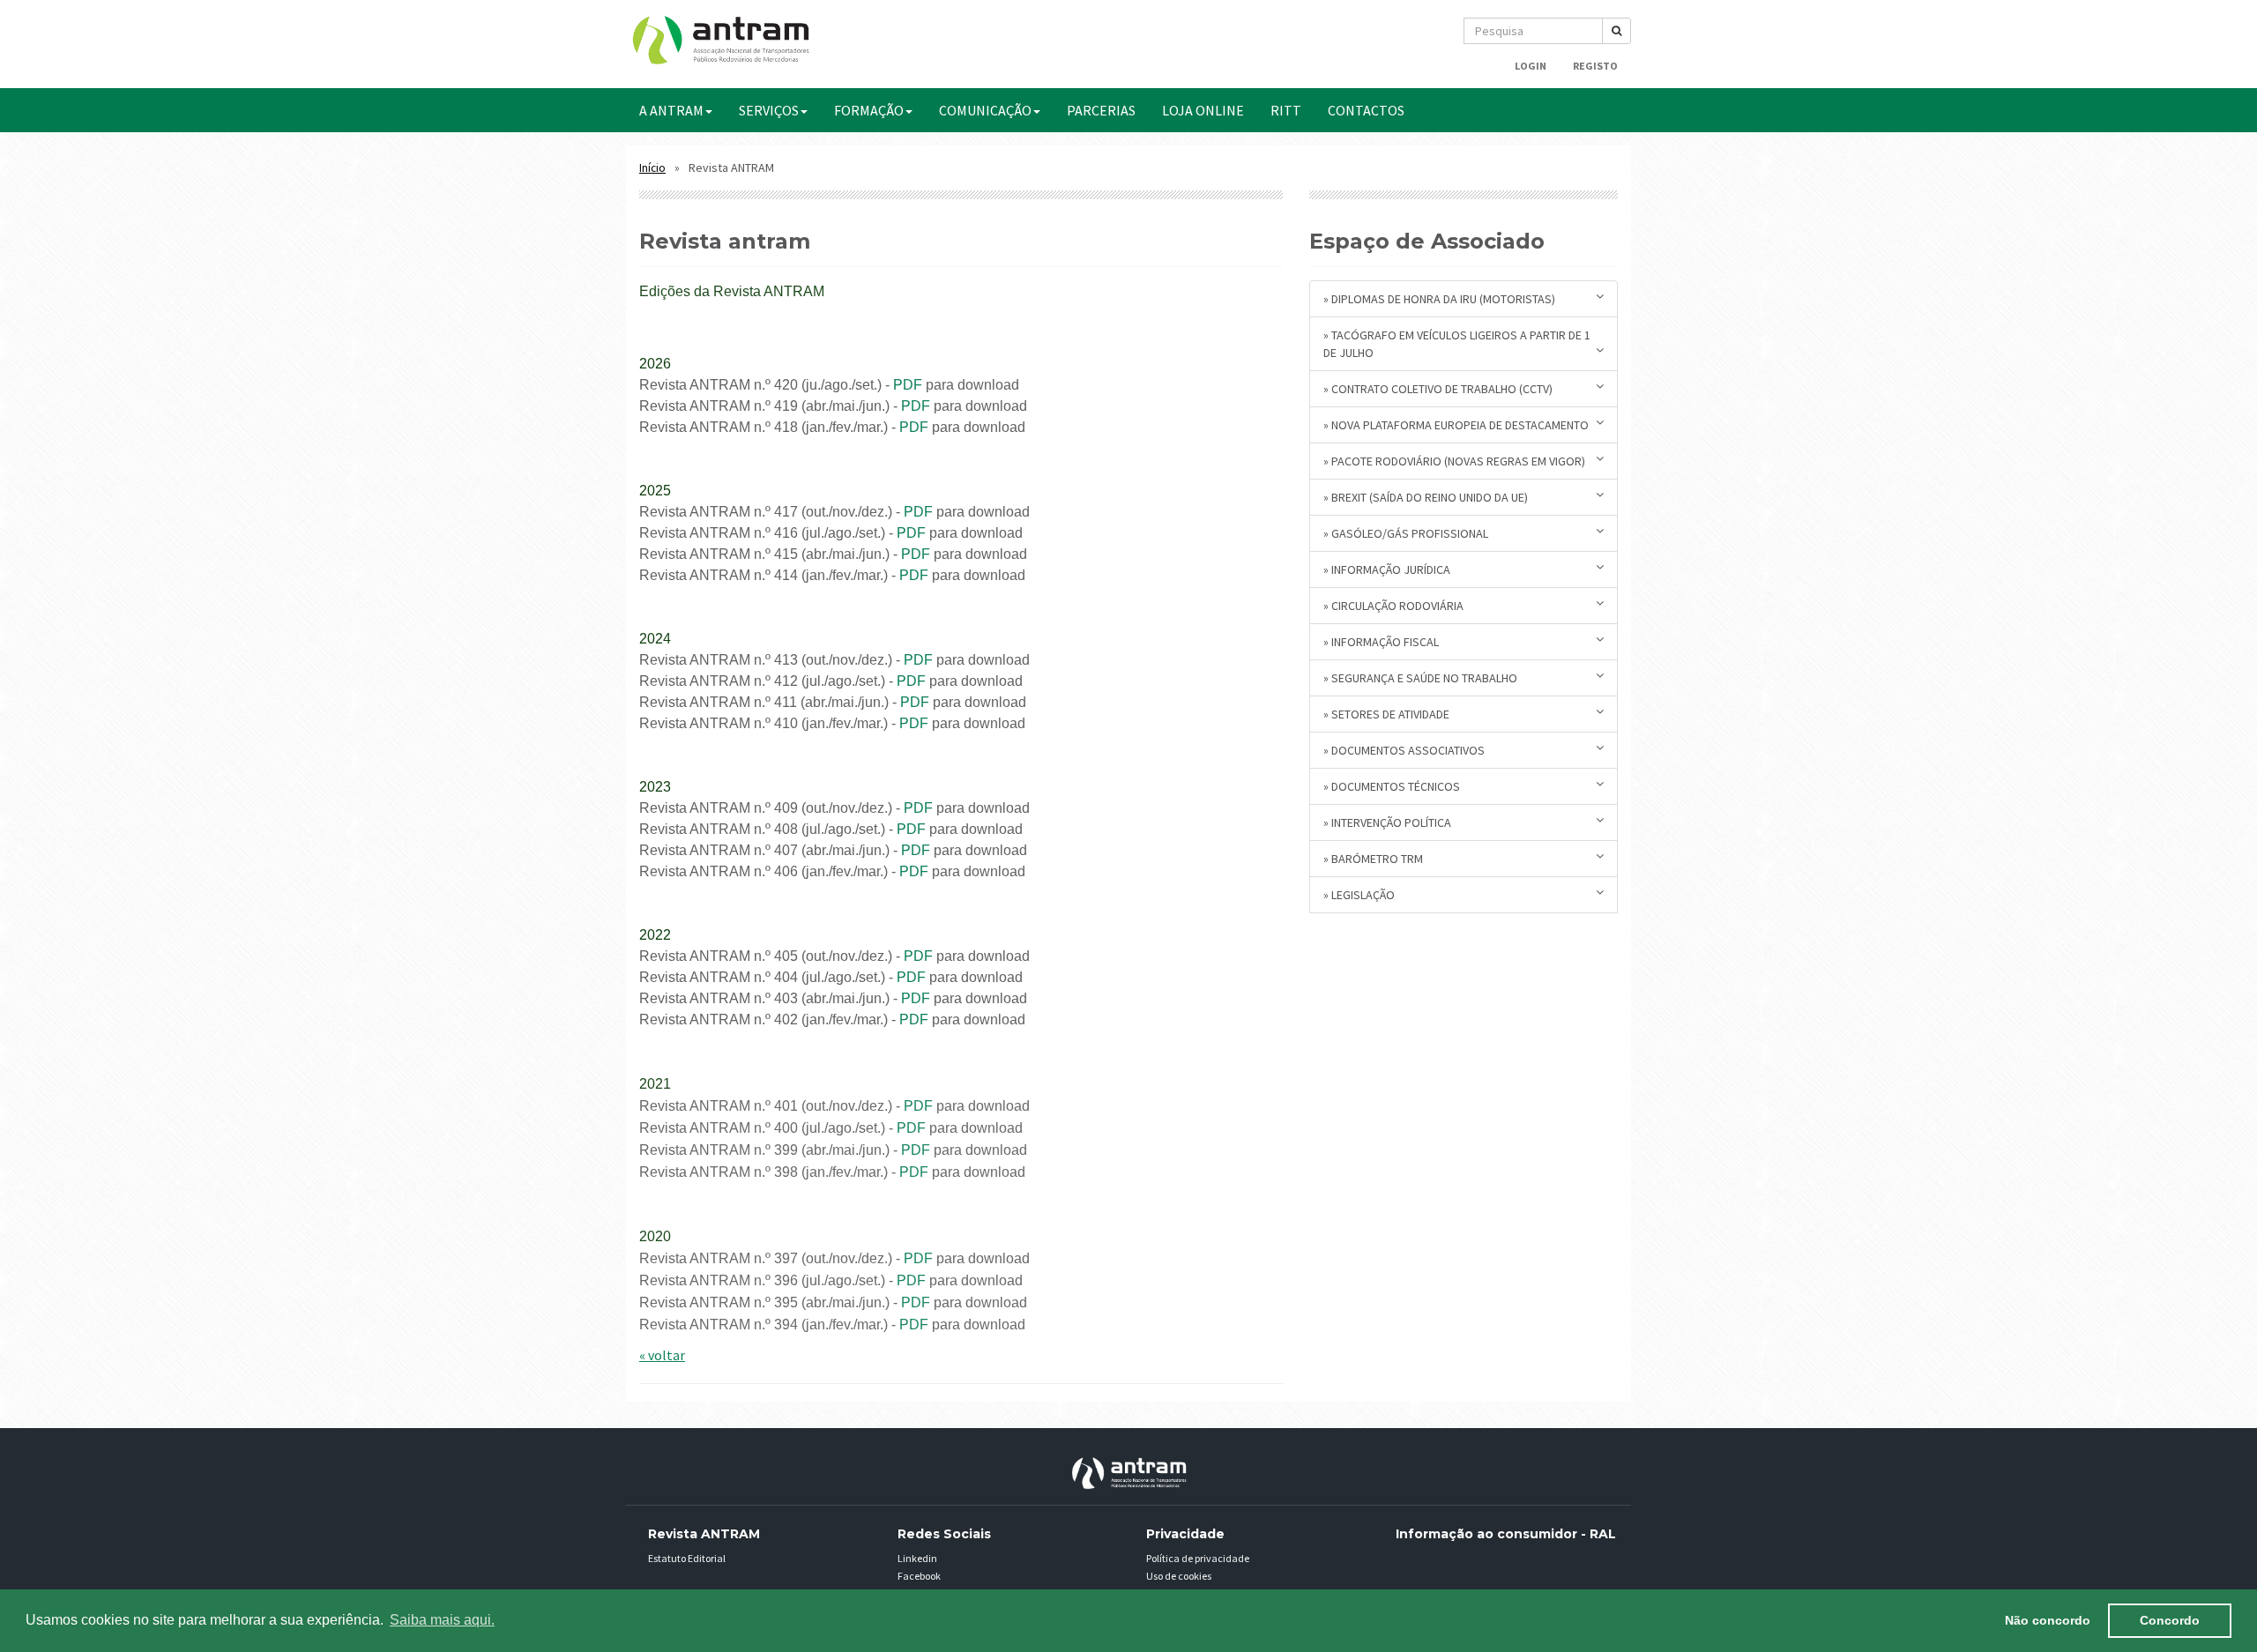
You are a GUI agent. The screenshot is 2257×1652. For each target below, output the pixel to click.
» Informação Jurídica (1387, 569)
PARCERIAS (1101, 110)
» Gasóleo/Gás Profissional (1406, 533)
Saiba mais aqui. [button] (442, 1620)
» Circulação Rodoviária (1393, 606)
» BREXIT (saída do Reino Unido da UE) (1426, 497)
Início (652, 168)
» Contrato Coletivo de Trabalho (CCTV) (1438, 389)
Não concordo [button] (2048, 1620)
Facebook (919, 1576)
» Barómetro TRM (1373, 859)
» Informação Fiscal (1381, 642)
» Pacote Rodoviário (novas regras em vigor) (1454, 461)
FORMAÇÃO (869, 110)
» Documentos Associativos (1404, 750)
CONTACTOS (1366, 110)
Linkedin (917, 1558)
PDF (908, 385)
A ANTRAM (671, 110)
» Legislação (1359, 895)
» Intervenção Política (1387, 822)
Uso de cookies (1179, 1576)
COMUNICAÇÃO (985, 110)
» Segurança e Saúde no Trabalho (1420, 678)
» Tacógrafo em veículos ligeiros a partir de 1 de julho (1457, 344)
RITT (1286, 110)
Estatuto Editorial (687, 1558)
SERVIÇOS (769, 110)
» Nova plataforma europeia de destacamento (1456, 425)
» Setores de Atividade (1386, 714)
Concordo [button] (2170, 1620)
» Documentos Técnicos (1392, 786)
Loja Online (1203, 110)
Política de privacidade (1198, 1558)
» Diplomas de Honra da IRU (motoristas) (1439, 299)
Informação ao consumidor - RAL (1506, 1534)
